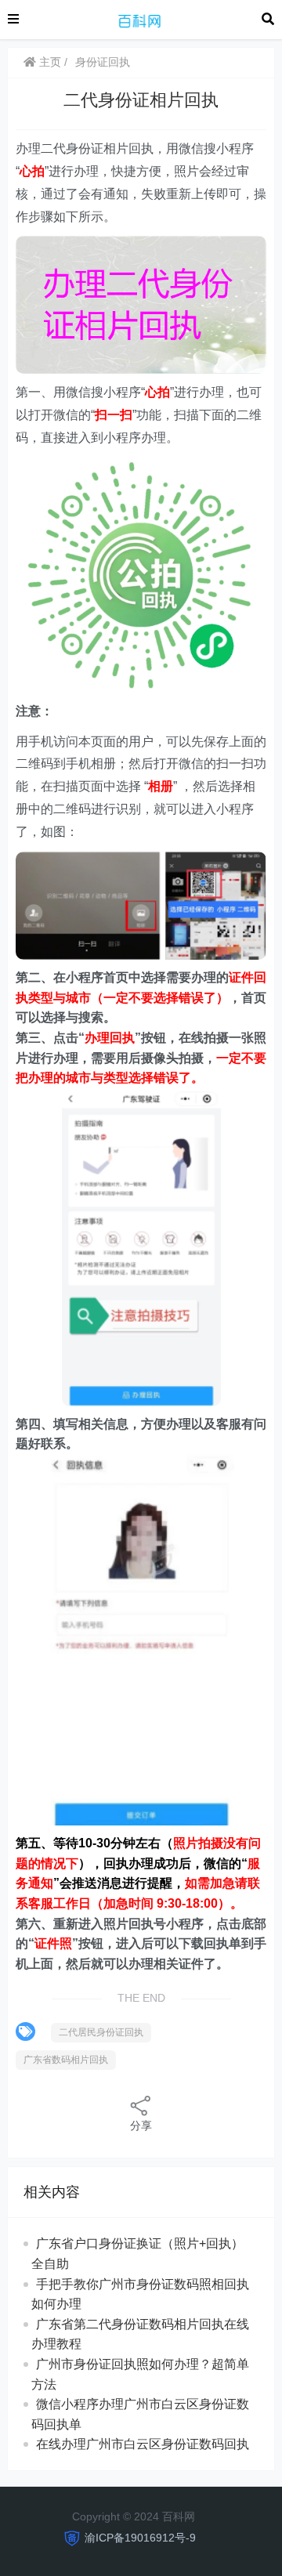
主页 (49, 62)
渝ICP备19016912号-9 (140, 2538)
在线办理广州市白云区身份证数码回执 (143, 2444)
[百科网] (140, 18)
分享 (141, 2126)
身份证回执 (103, 62)
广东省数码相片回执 (66, 2060)
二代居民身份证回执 (101, 2032)
